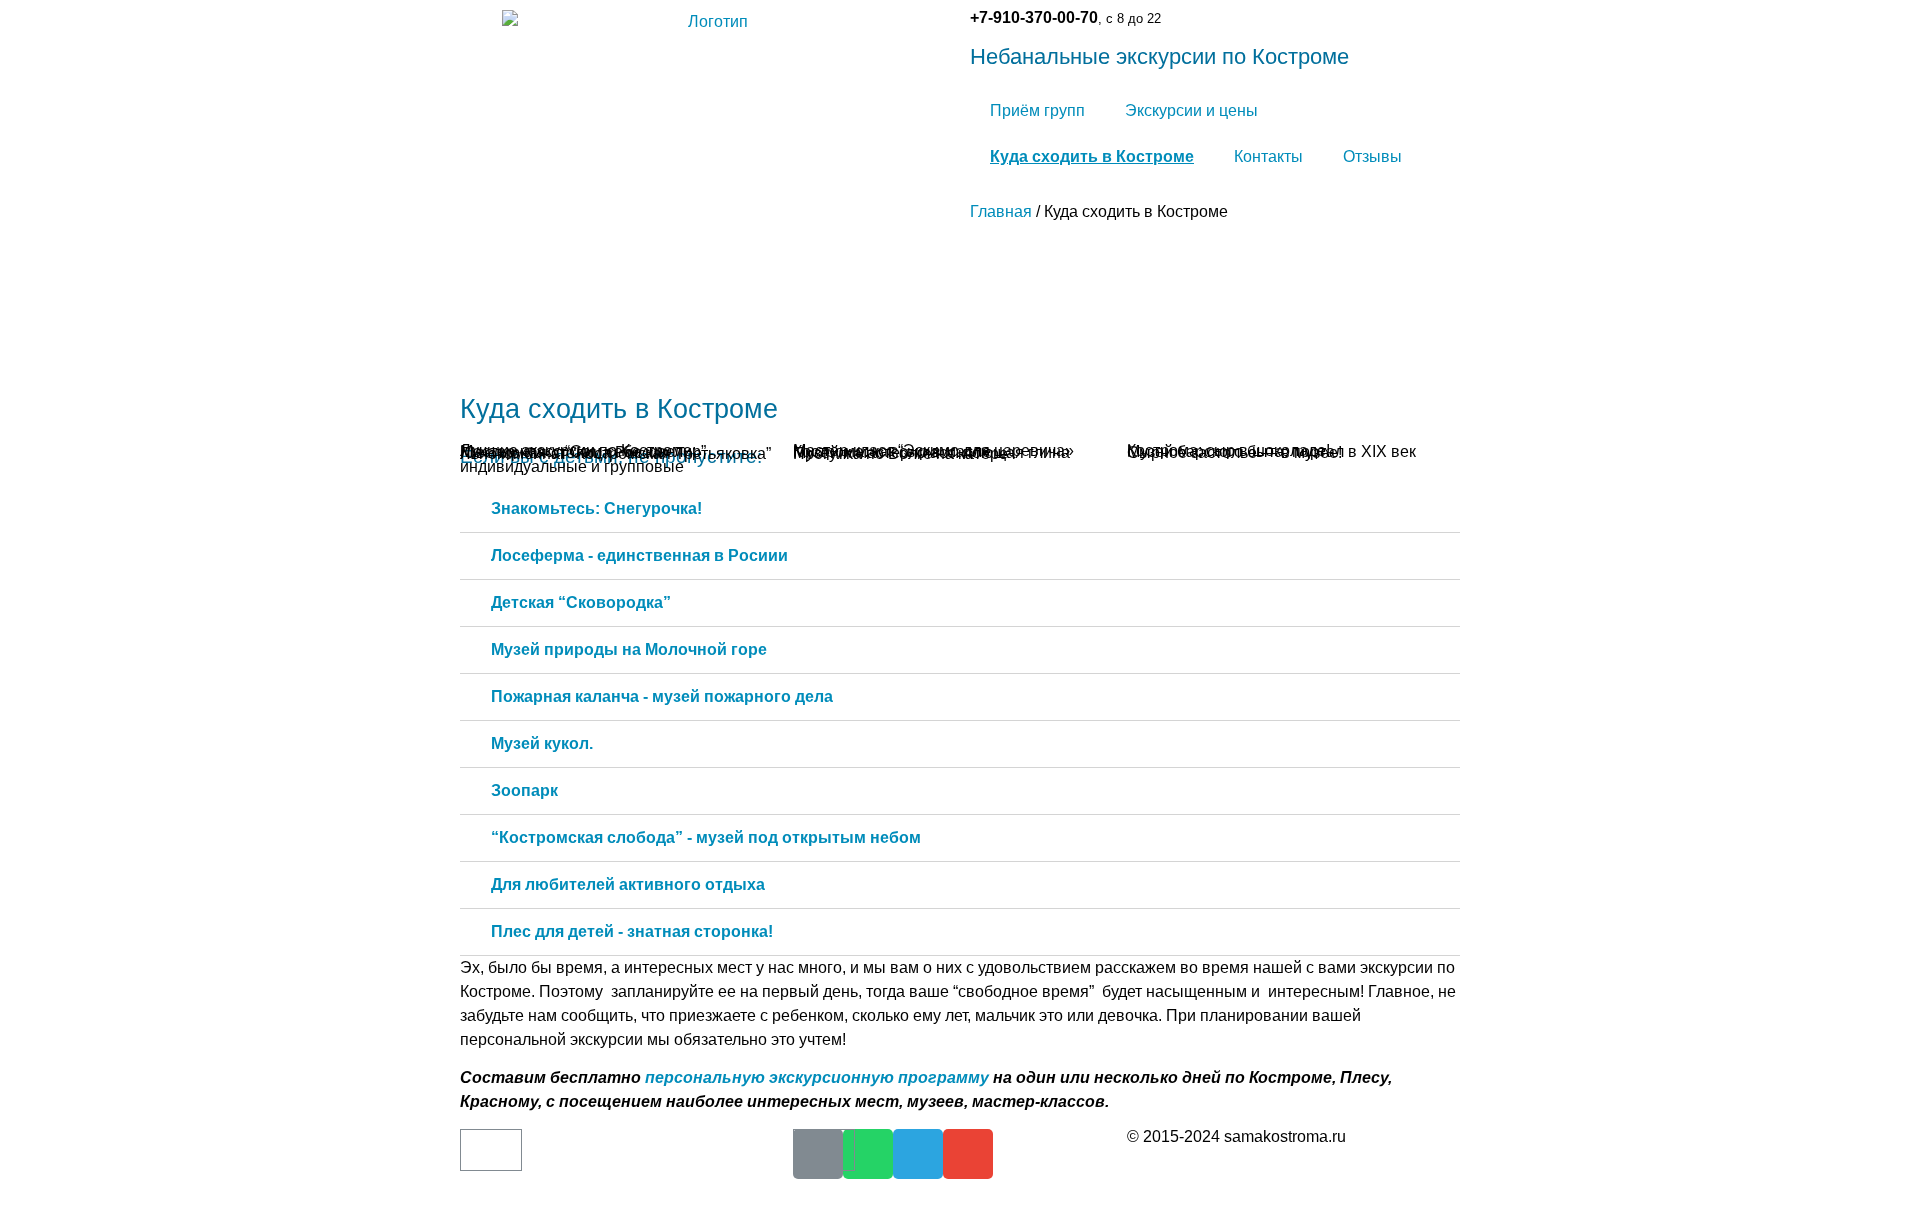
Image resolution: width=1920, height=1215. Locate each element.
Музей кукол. (542, 743)
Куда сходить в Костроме (1092, 156)
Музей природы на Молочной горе (629, 649)
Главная (1001, 211)
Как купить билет (519, 1171)
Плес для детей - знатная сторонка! (632, 931)
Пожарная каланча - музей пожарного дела (662, 696)
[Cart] (491, 1150)
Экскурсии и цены (1191, 110)
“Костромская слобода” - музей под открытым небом (706, 837)
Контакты (1268, 156)
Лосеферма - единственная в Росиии (639, 555)
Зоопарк (524, 790)
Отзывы (1372, 156)
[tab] (960, 509)
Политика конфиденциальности (1236, 1172)
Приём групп (1037, 110)
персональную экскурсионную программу (819, 1077)
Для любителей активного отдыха (628, 884)
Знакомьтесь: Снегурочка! (596, 508)
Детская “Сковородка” (581, 602)
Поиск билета (507, 1206)
